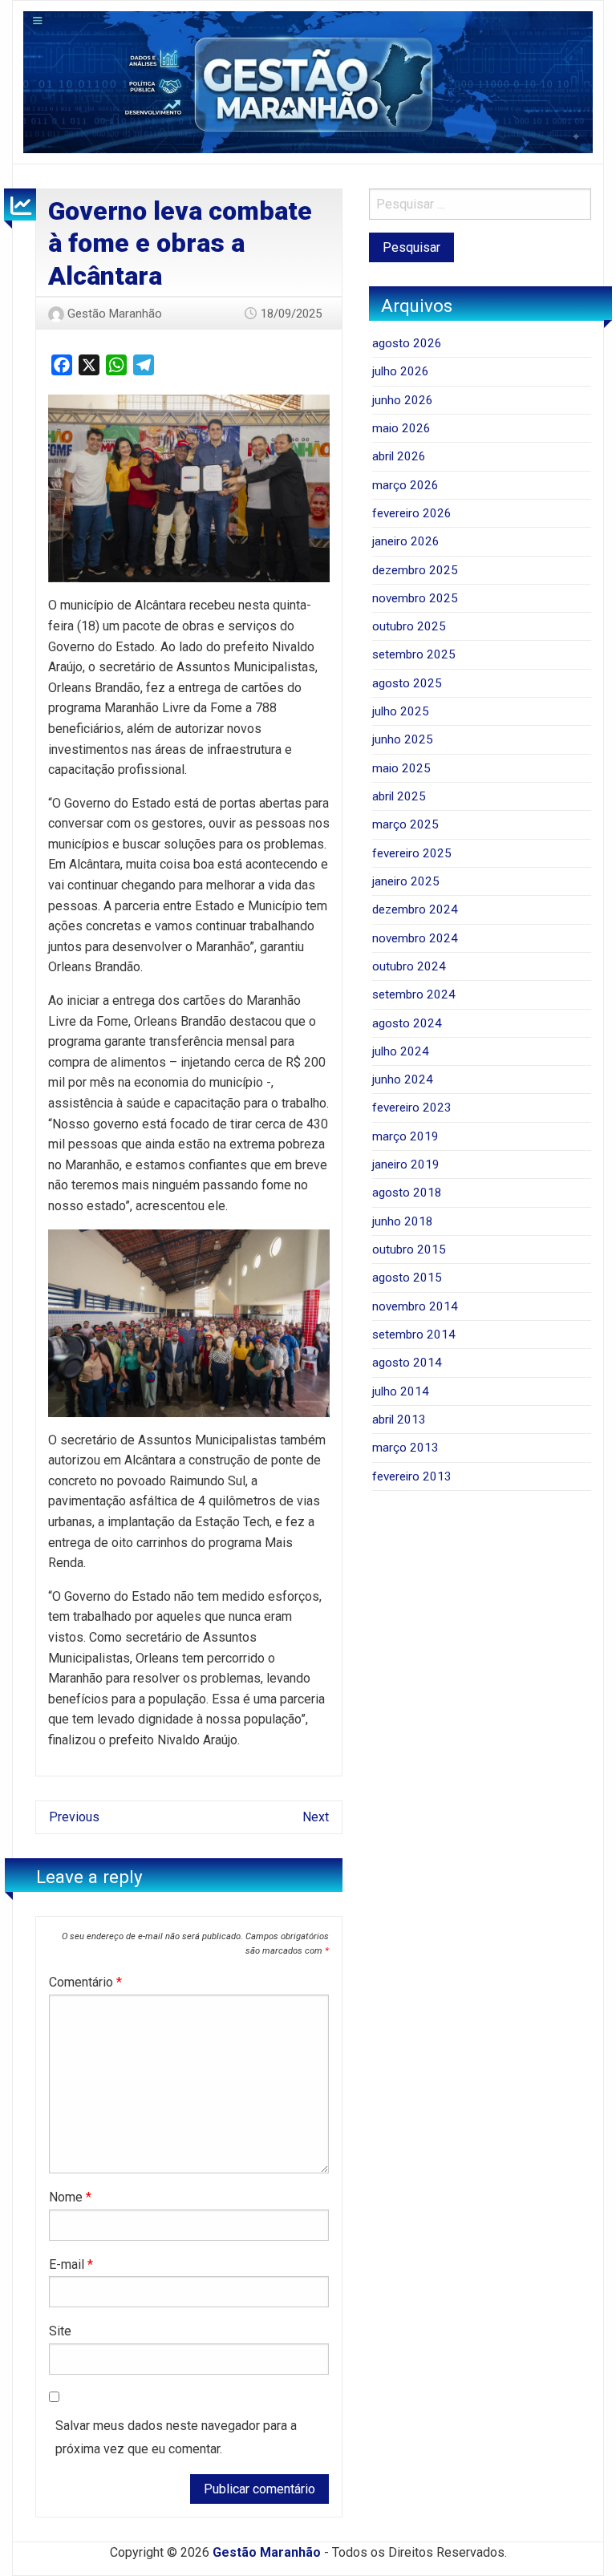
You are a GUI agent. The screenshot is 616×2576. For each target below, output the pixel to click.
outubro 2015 (409, 1250)
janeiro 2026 (406, 541)
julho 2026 (401, 371)
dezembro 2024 (415, 909)
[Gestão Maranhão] (308, 81)
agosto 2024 (407, 1023)
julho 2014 (401, 1391)
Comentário (85, 1982)
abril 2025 (399, 796)
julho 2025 (401, 711)
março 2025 (405, 824)
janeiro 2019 (406, 1164)
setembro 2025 (414, 654)
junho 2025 (403, 739)
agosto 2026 (407, 343)
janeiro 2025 (406, 881)
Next (316, 1817)
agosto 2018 (407, 1193)
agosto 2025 (407, 683)
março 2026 (405, 485)
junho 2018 (403, 1221)
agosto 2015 (407, 1278)
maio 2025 (401, 768)
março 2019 (405, 1136)
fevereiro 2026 (412, 513)
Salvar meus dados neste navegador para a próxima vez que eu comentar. (176, 2437)
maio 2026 (401, 428)
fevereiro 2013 (412, 1476)
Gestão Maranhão (115, 314)
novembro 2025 (415, 598)
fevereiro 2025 (412, 853)
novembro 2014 (415, 1306)
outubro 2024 (409, 966)
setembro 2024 (414, 994)
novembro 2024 (415, 938)
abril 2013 (399, 1420)
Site (60, 2331)
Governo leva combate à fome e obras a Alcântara (180, 243)
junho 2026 (403, 400)
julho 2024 (401, 1051)
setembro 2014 (414, 1335)
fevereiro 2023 (412, 1108)
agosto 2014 (407, 1363)
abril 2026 (399, 456)
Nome (70, 2197)
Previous (74, 1817)
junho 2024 (403, 1079)
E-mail (71, 2264)
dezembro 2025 (415, 570)
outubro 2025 (409, 626)
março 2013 (405, 1448)
